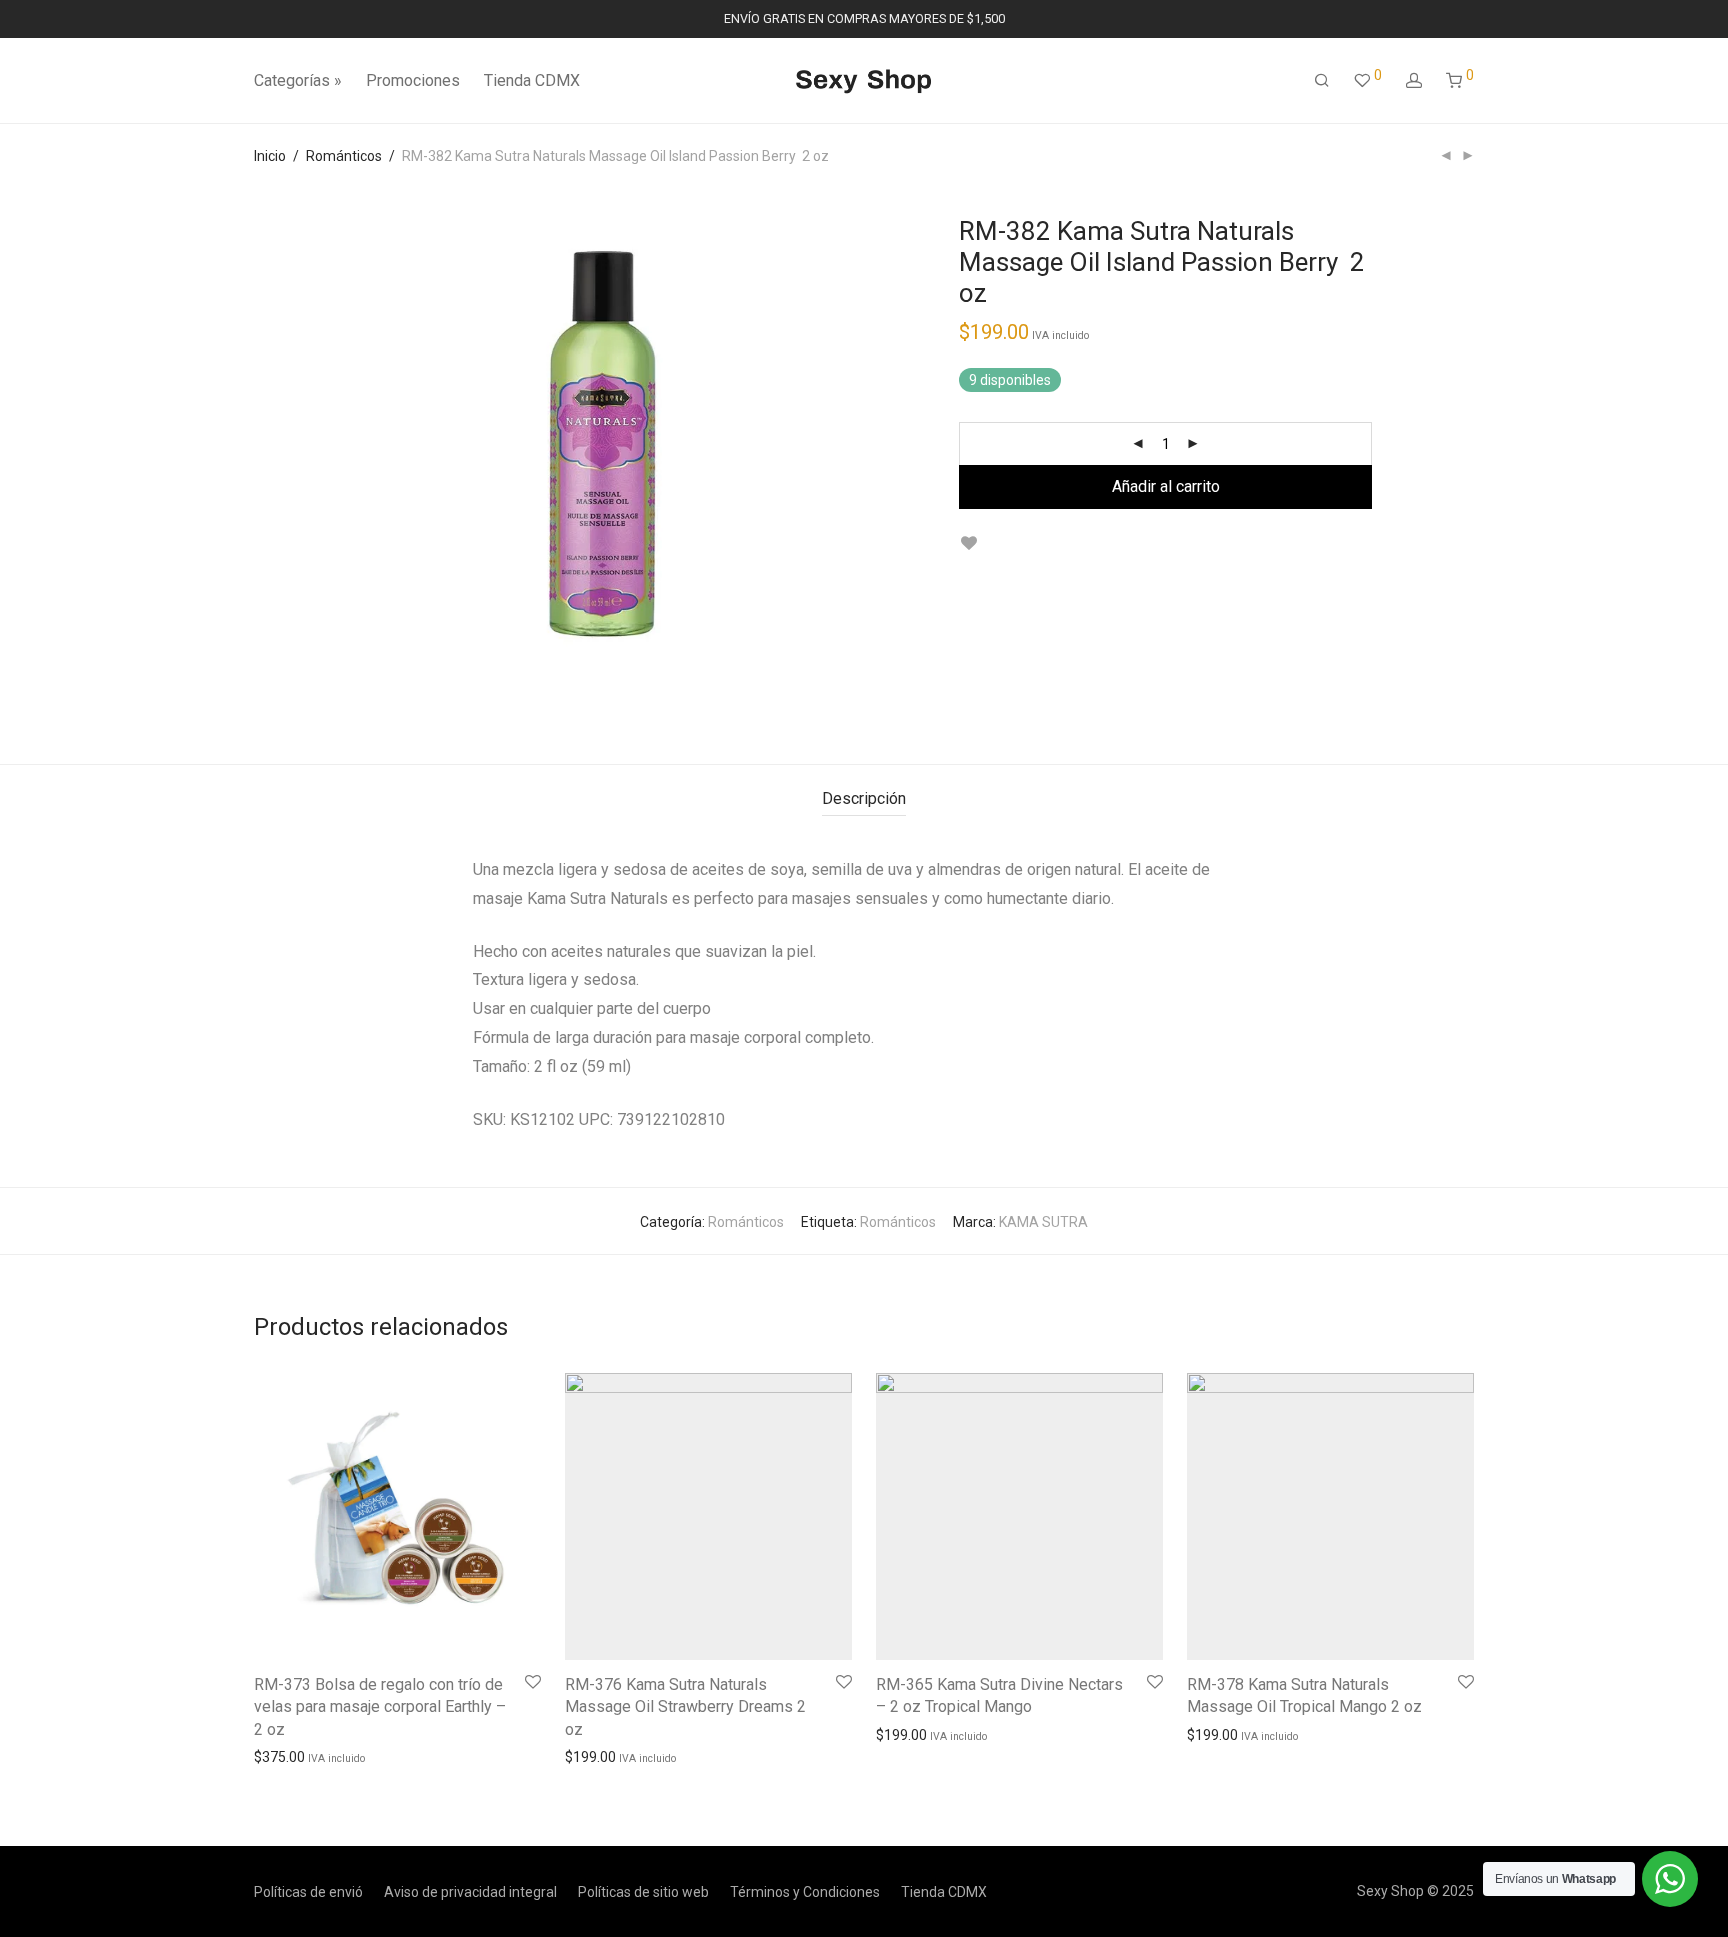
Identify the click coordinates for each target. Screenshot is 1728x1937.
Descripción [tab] (864, 798)
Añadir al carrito (1166, 486)
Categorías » (298, 80)
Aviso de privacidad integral (470, 1892)
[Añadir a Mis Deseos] (968, 543)
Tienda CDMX (532, 80)
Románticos (344, 156)
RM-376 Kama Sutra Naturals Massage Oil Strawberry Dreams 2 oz (685, 1707)
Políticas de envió (308, 1892)
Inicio (270, 156)
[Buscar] (1322, 81)
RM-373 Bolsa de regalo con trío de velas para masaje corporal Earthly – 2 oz (380, 1707)
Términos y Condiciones (805, 1892)
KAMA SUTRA (1043, 1222)
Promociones (413, 80)
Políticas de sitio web (643, 1892)
